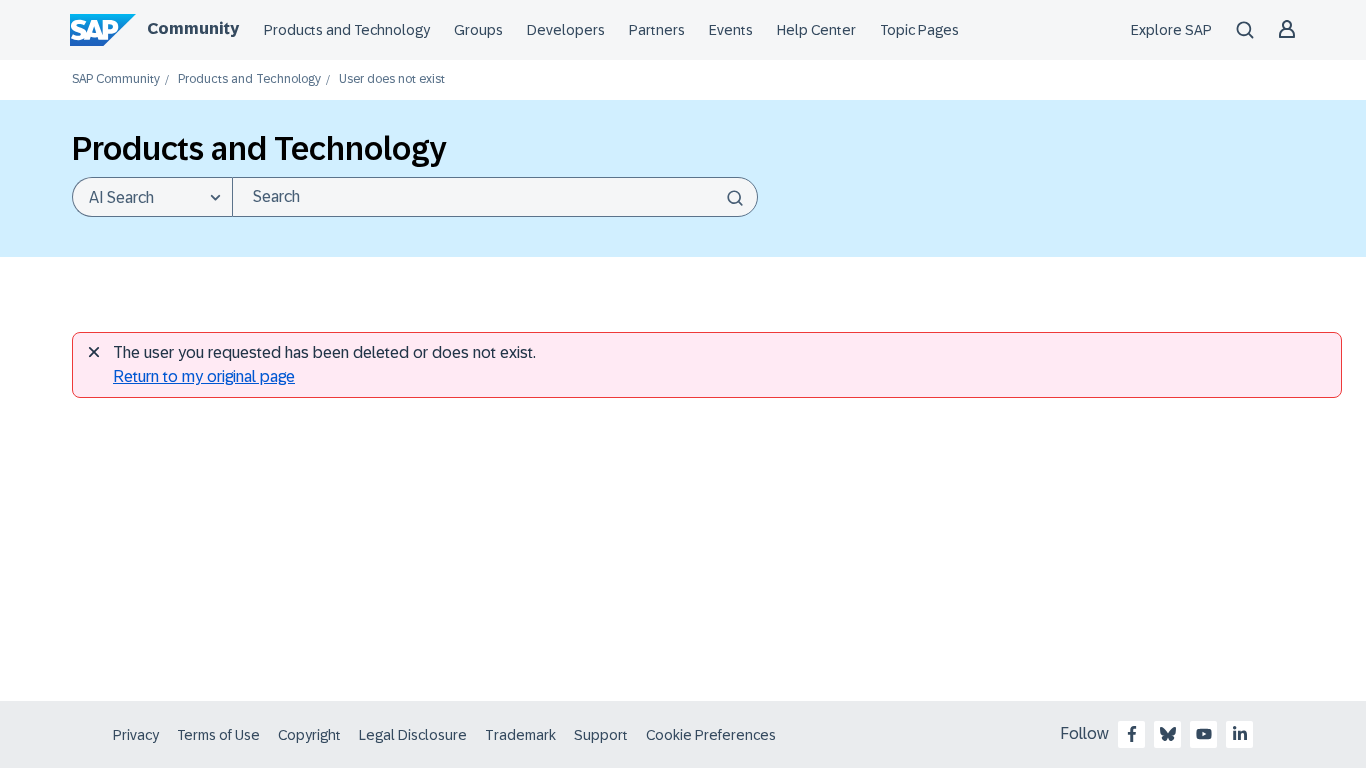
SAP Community (116, 79)
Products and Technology (347, 30)
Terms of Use (218, 735)
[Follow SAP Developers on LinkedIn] (1240, 734)
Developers (566, 30)
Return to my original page (204, 376)
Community (193, 28)
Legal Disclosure (413, 735)
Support (601, 735)
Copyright (309, 735)
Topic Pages (919, 30)
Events (731, 30)
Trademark (520, 735)
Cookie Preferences (711, 735)
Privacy (136, 735)
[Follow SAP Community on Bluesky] (1168, 734)
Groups (478, 30)
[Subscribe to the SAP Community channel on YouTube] (1204, 734)
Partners (657, 30)
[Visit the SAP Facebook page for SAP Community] (1132, 734)
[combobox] (495, 197)
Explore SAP (1171, 30)
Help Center (816, 30)
